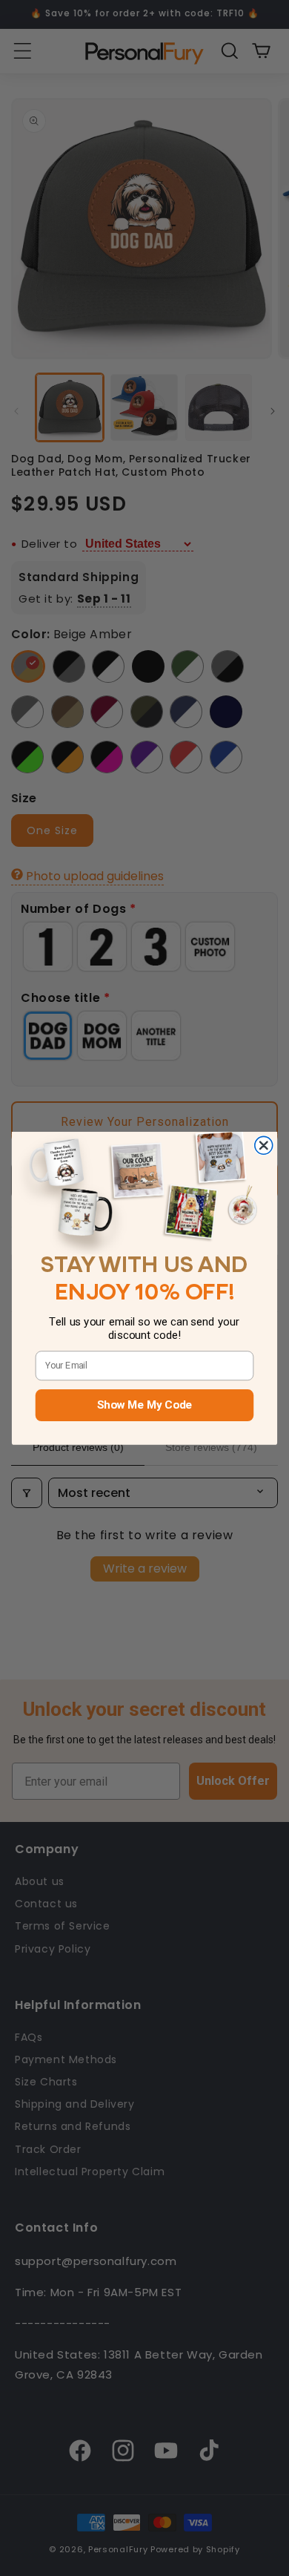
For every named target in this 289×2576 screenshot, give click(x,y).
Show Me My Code (144, 1405)
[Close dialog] (264, 1145)
